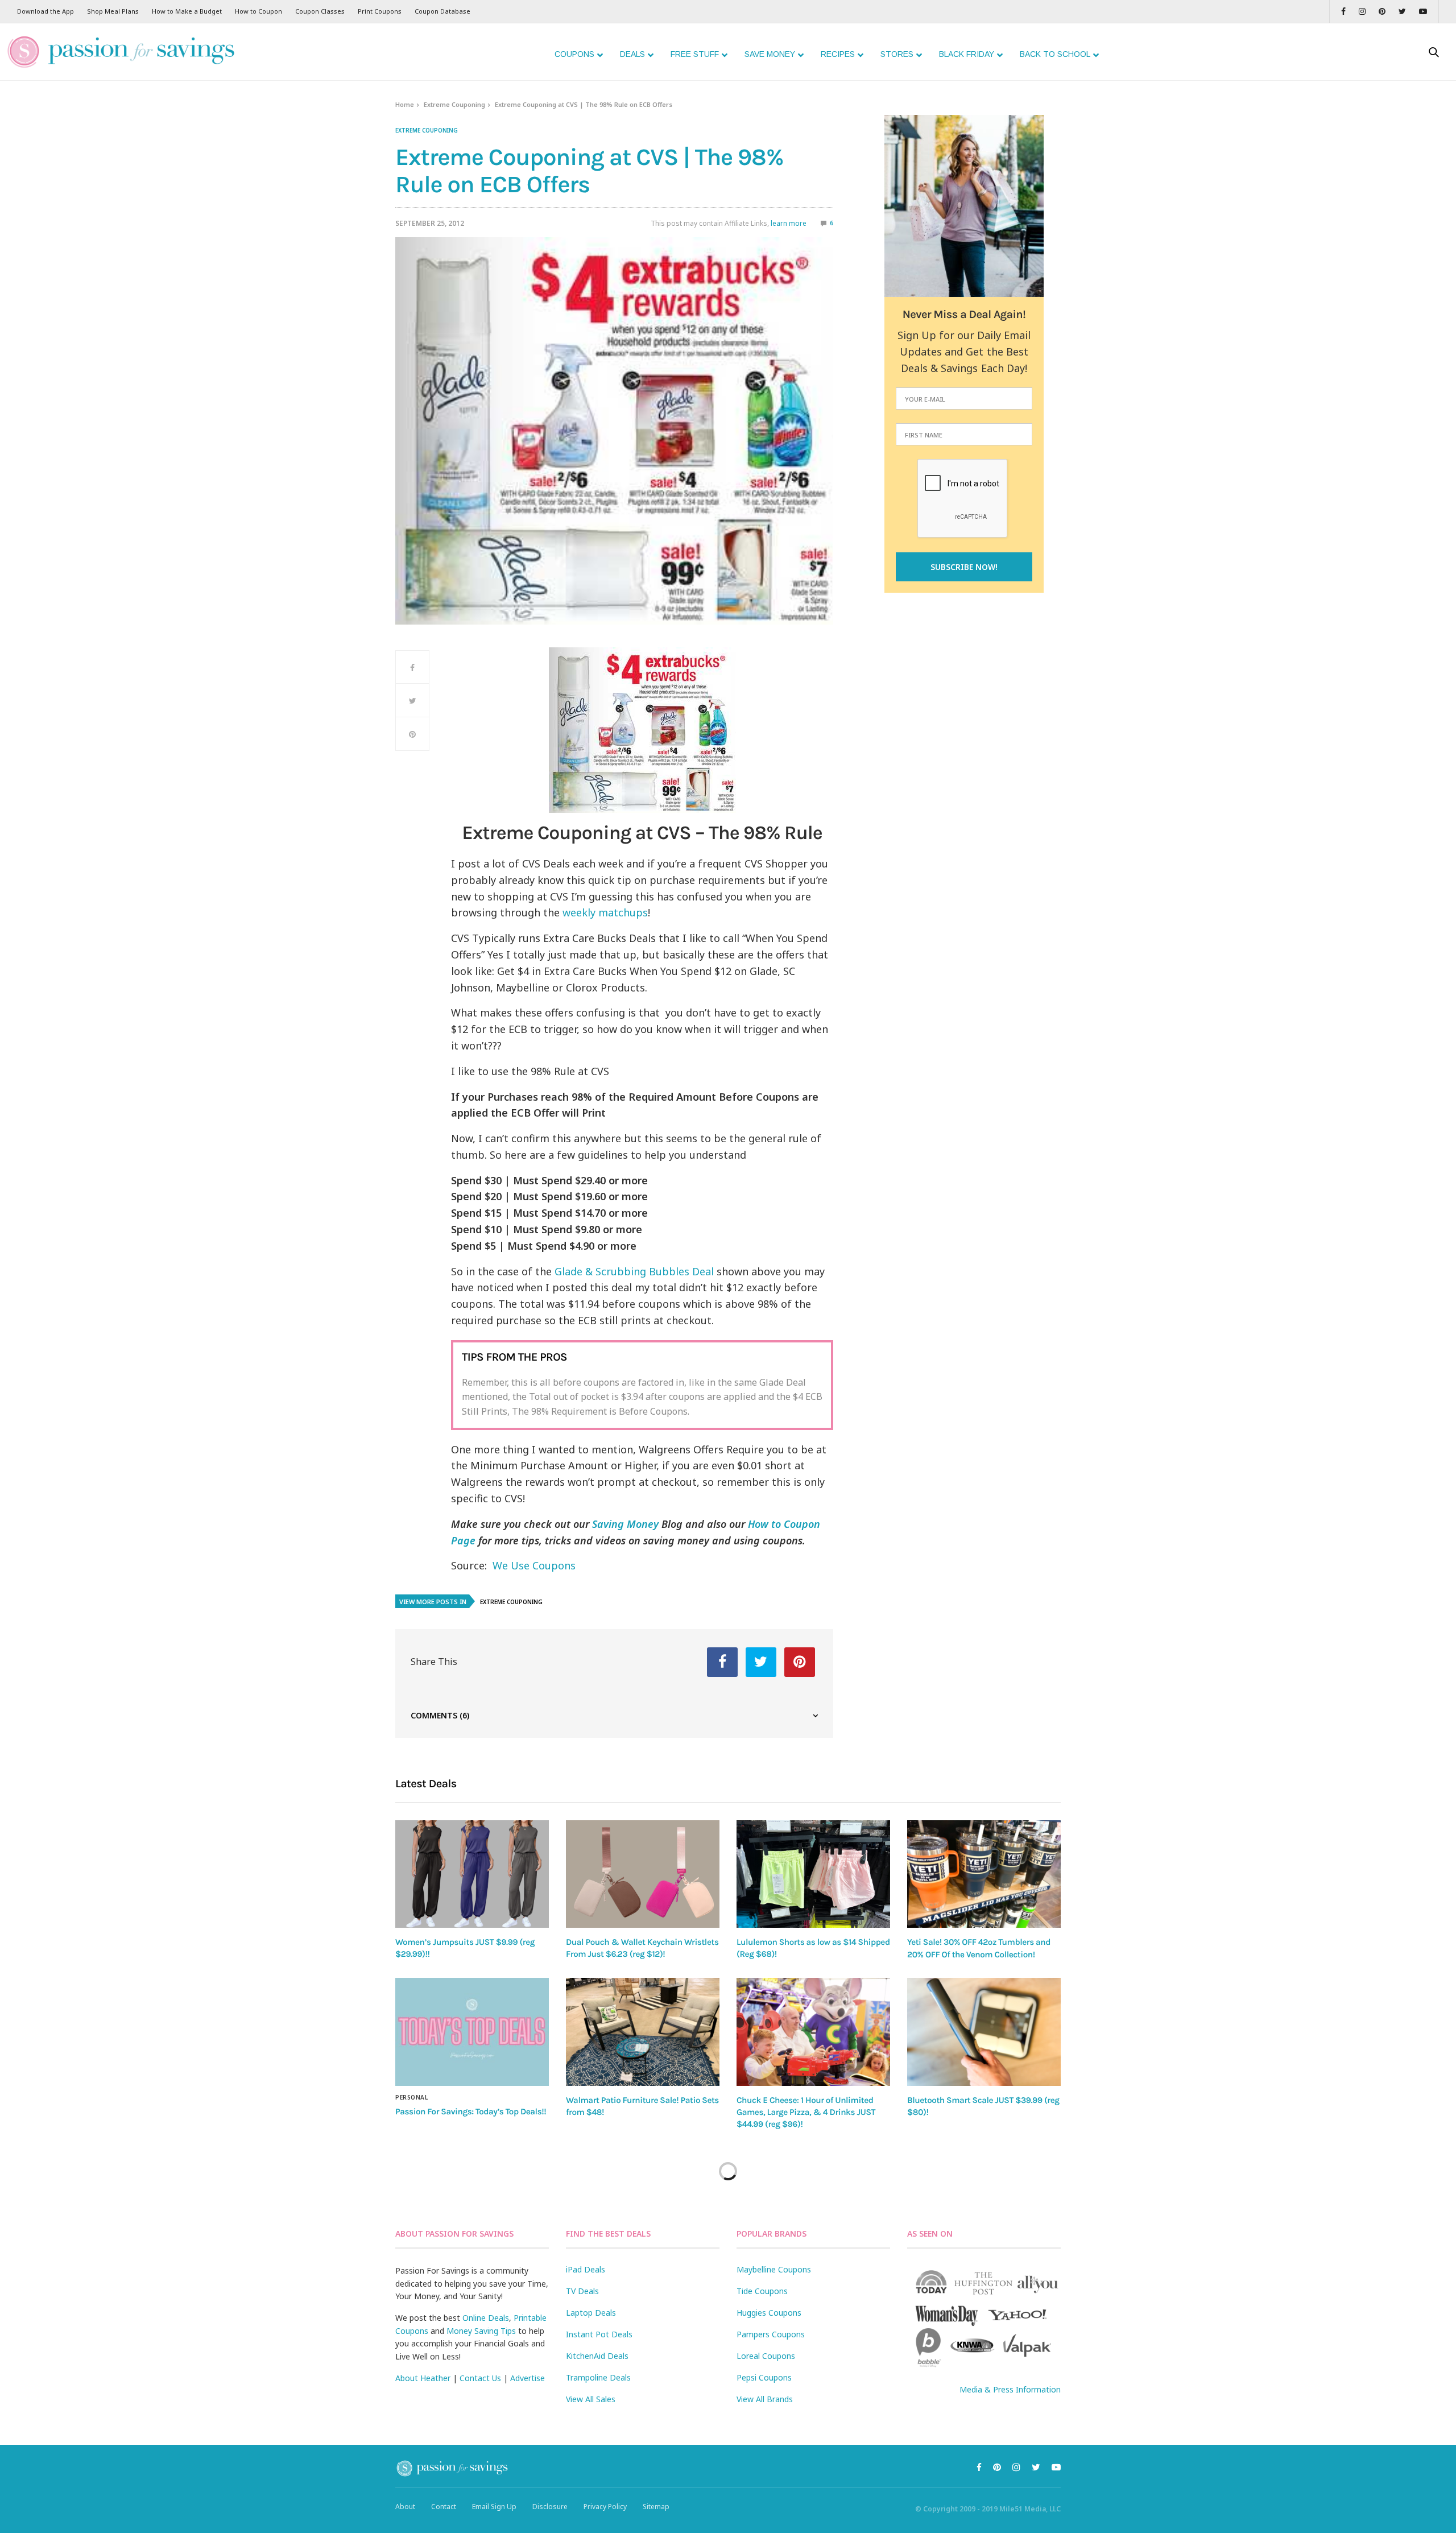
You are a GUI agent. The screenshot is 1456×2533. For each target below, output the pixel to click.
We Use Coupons (534, 1565)
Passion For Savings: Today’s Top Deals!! (471, 2111)
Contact (444, 2507)
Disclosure (550, 2507)
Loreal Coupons (766, 2356)
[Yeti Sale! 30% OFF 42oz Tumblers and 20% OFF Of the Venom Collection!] (984, 1874)
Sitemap (656, 2507)
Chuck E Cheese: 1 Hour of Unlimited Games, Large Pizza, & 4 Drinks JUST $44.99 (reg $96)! (806, 2112)
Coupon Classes (320, 11)
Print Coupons (380, 11)
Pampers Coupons (771, 2334)
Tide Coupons (762, 2291)
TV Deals (582, 2291)
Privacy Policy (605, 2507)
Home (405, 104)
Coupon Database (442, 11)
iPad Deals (586, 2269)
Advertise (528, 2378)
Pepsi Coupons (764, 2377)
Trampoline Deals (598, 2377)
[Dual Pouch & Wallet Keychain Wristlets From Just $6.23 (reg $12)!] (643, 1874)
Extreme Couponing (454, 104)
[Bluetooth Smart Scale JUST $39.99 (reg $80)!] (984, 2032)
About (405, 2507)
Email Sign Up (494, 2507)
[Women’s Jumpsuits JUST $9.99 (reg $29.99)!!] (472, 1874)
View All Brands (765, 2399)
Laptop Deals (591, 2313)
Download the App (45, 11)
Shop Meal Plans (113, 11)
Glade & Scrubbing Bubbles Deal (636, 1271)
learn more (789, 223)
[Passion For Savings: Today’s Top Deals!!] (472, 2032)
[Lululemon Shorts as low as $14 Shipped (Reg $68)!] (813, 1874)
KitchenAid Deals (597, 2356)
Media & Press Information (1010, 2389)
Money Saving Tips (481, 2331)
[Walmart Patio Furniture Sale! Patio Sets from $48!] (643, 2032)
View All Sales (591, 2399)
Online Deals (486, 2318)
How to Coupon (258, 11)
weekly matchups (605, 912)
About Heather (423, 2378)
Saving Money (625, 1524)
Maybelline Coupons (774, 2269)
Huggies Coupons (769, 2313)
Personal (411, 2097)
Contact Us (480, 2378)
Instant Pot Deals (599, 2334)
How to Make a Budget (187, 11)
